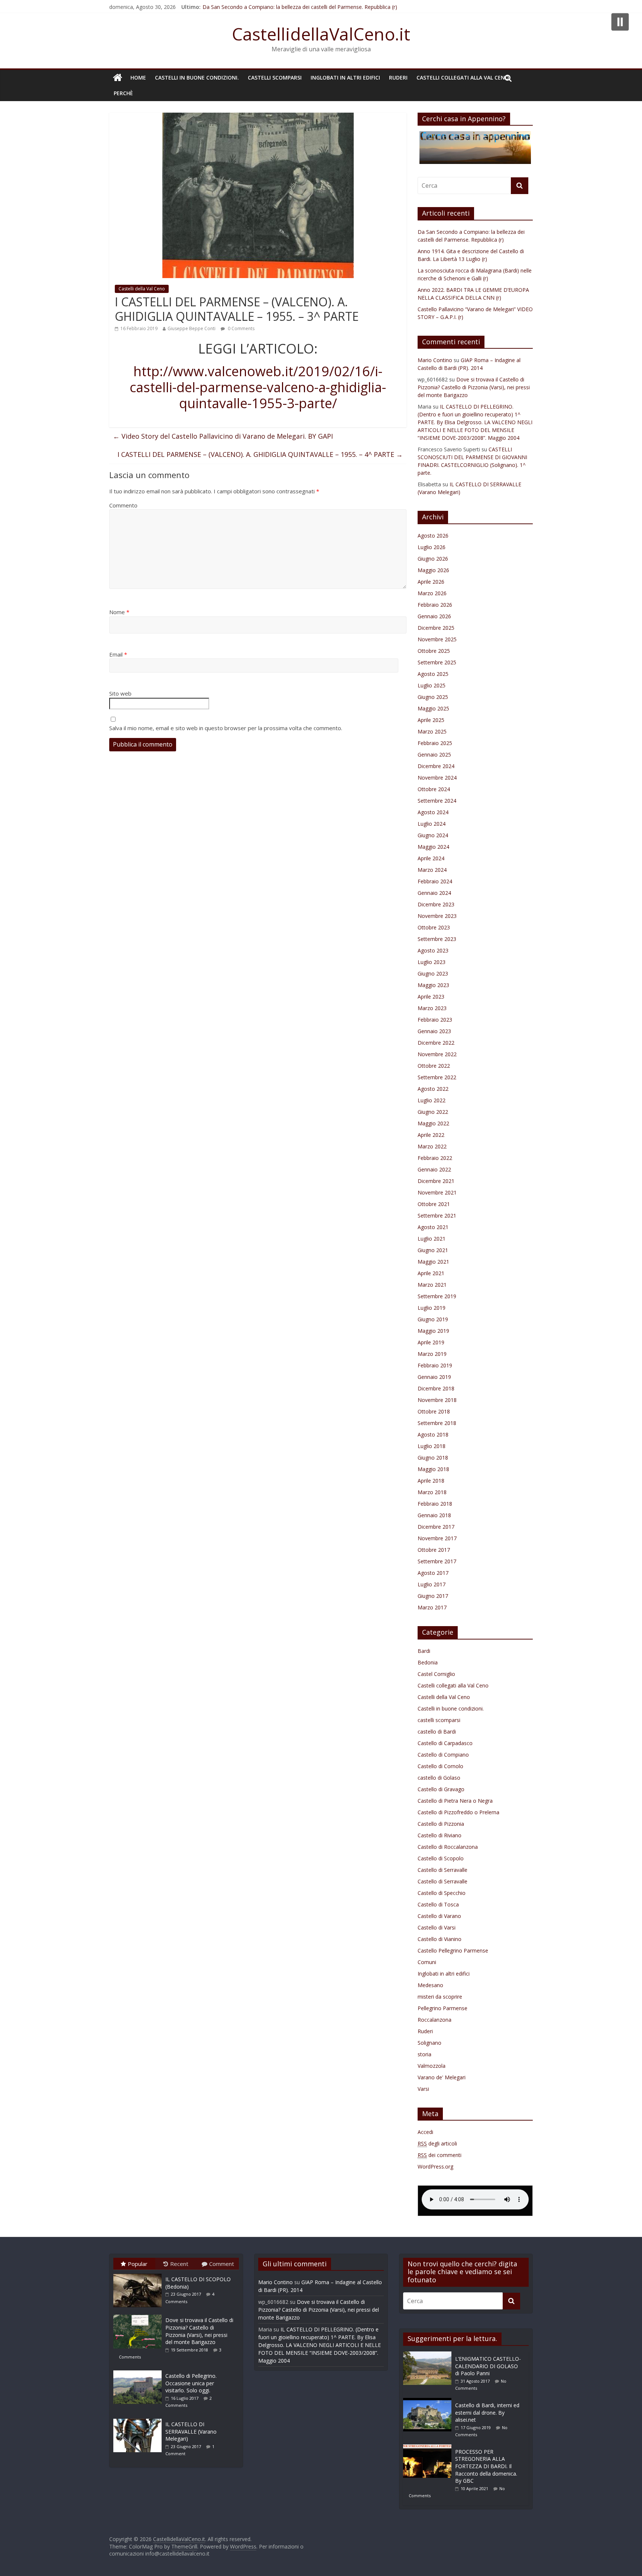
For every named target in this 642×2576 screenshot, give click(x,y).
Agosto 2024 (433, 812)
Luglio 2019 (432, 1308)
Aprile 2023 (431, 997)
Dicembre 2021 (436, 1181)
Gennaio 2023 (434, 1031)
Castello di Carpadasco (445, 1743)
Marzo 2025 (432, 731)
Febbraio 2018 (435, 1504)
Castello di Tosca (438, 1904)
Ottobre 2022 (434, 1066)
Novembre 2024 (437, 778)
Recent (179, 2264)
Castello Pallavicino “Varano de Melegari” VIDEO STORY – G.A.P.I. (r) (284, 7)
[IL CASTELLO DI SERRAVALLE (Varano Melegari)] (139, 2419)
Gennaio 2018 (434, 1515)
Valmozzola (432, 2066)
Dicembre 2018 (436, 1388)
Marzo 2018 (432, 1492)
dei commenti (440, 2155)
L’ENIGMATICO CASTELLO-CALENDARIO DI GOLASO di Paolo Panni (488, 2366)
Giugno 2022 (433, 1112)
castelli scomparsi (275, 78)
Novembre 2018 (437, 1400)
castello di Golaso (439, 1778)
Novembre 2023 (437, 916)
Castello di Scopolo (441, 1858)
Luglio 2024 (432, 824)
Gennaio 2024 (434, 893)
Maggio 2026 (433, 570)
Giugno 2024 (433, 835)
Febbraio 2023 (435, 1020)
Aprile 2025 (431, 720)
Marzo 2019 (432, 1354)
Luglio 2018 (432, 1446)
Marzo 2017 (432, 1607)
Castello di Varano (439, 1916)
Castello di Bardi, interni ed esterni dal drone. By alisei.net (487, 2412)
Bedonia (428, 1662)
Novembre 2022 (437, 1054)
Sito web (120, 693)
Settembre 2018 (437, 1423)
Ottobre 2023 (434, 927)
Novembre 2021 (437, 1192)
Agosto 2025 (433, 674)
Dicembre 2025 (436, 628)
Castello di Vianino (440, 1939)
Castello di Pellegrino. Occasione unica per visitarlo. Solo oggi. (191, 2383)
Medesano (430, 1985)
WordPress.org (435, 2166)
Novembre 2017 (437, 1538)
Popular (138, 2264)
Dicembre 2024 (436, 766)
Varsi (423, 2089)
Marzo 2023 (432, 1008)
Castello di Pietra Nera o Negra (455, 1801)
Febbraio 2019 (435, 1365)
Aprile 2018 (431, 1481)
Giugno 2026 (433, 559)
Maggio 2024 (433, 847)
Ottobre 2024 (434, 789)
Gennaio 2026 (434, 616)
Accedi (425, 2132)
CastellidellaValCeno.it (321, 34)
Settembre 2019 (437, 1296)
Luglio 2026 (432, 547)
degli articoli (437, 2143)
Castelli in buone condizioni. (197, 78)
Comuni (427, 1962)
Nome (119, 612)
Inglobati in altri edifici (345, 78)
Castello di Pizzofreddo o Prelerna (458, 1812)
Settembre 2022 (437, 1077)
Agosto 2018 (433, 1434)
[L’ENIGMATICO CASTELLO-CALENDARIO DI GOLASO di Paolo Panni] (429, 2355)
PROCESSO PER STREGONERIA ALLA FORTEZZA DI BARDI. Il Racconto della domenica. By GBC (486, 2466)
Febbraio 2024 (435, 881)
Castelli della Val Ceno (142, 289)
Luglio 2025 (432, 685)
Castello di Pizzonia (441, 1824)
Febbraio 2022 (435, 1158)
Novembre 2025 (437, 639)
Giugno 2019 (433, 1319)
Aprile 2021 (431, 1273)
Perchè (123, 93)
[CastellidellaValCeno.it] (118, 78)
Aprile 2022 (431, 1135)
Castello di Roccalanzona (448, 1847)
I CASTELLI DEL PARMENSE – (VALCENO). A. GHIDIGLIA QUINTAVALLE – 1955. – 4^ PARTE (260, 454)
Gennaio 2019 (434, 1377)
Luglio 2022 (432, 1100)
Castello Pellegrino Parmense (453, 1950)
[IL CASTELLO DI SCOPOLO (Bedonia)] (139, 2274)
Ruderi (398, 78)
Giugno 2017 (433, 1596)
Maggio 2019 (433, 1331)
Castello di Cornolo (440, 1766)
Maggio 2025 (433, 708)
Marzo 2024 (432, 870)
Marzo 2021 (432, 1285)
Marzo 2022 (432, 1146)
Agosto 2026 (433, 536)
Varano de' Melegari (442, 2077)
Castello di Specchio (442, 1893)
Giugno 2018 (433, 1458)
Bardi (424, 1651)
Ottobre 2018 (434, 1411)
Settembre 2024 (437, 801)
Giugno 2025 (433, 697)
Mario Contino (435, 360)
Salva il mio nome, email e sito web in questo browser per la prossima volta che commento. (226, 728)
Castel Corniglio (436, 1674)
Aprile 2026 (431, 582)
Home (138, 78)
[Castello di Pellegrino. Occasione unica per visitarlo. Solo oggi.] (139, 2370)
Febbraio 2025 (435, 743)
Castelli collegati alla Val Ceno (463, 78)
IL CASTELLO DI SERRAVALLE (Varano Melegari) (191, 2431)
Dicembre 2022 (436, 1043)
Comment (222, 2264)
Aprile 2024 (431, 858)
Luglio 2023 (432, 962)
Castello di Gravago (441, 1789)
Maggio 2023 (433, 985)
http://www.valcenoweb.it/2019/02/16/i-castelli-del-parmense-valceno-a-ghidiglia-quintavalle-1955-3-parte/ (258, 387)
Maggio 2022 (433, 1123)
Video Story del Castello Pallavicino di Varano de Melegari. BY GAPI (223, 436)
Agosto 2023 (433, 950)
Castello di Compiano (443, 1755)
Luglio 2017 (432, 1584)
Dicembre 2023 (436, 904)
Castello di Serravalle (442, 1870)
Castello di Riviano (440, 1835)
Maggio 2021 (433, 1262)
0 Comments (241, 328)
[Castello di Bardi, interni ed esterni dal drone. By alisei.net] (429, 2401)
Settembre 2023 (437, 939)
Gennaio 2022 (434, 1169)
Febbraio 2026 (435, 605)
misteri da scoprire (440, 1997)
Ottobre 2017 (434, 1550)
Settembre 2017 (437, 1561)
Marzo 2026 (432, 593)
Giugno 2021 (433, 1250)
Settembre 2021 (437, 1216)
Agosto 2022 (433, 1089)
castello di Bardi (437, 1732)
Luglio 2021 (432, 1239)
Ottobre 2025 (434, 651)
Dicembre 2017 (436, 1527)
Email (118, 654)
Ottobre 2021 (434, 1204)
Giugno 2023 (433, 973)
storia (424, 2054)
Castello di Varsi (437, 1927)
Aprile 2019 (431, 1342)
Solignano (429, 2043)
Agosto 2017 (433, 1573)
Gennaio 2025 (434, 755)
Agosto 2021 (433, 1227)
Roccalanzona (435, 2020)
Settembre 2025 (437, 662)
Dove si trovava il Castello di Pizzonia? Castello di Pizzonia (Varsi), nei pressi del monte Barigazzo (474, 387)
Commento (123, 505)
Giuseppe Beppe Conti (192, 328)
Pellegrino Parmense (442, 2008)
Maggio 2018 (433, 1469)
